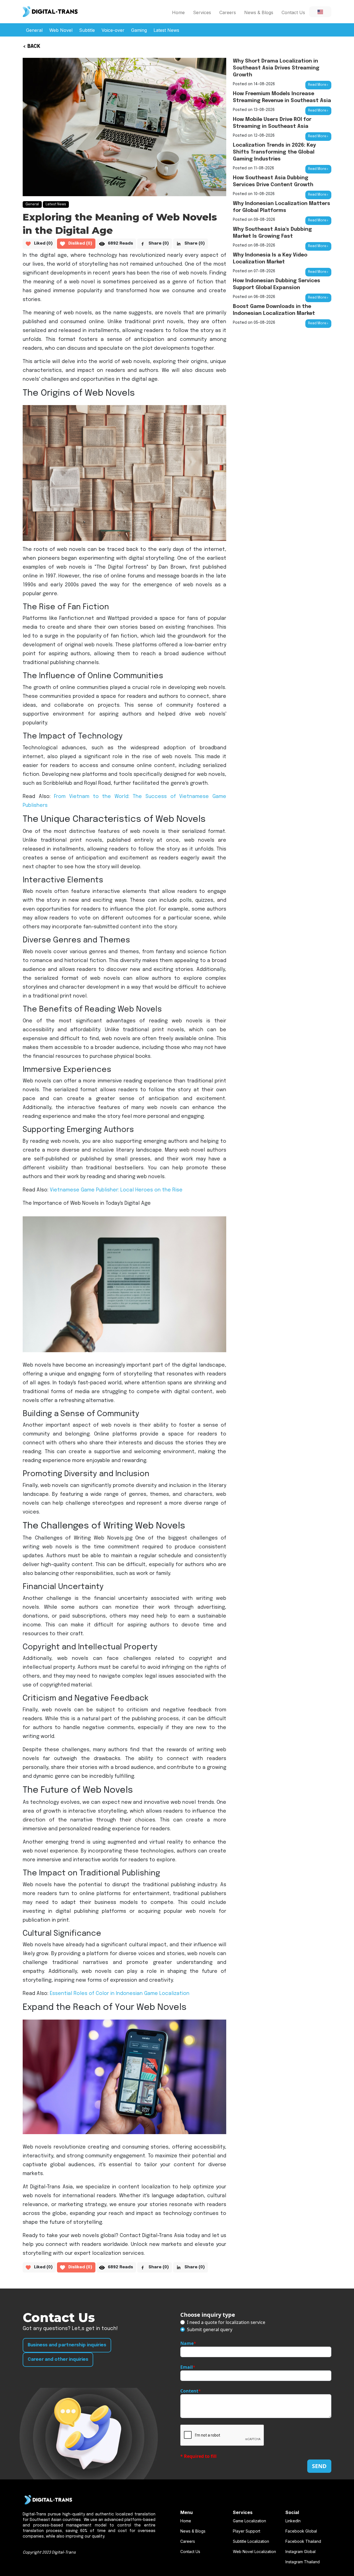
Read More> (318, 85)
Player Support (247, 2531)
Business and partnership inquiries (67, 2345)
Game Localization (249, 2521)
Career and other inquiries (58, 2359)
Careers (228, 12)
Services (202, 12)
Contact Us (293, 12)
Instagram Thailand (303, 2562)
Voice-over (113, 30)
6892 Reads (120, 243)
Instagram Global (300, 2552)
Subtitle (87, 30)
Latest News (166, 30)
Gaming (139, 30)
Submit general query (210, 2329)
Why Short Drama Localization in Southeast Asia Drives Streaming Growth (276, 68)
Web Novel (61, 30)
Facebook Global (301, 2531)
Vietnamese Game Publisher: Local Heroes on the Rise (116, 1190)
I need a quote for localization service (226, 2322)
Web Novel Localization (254, 2552)
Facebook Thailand (303, 2541)
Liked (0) (43, 243)
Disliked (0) (80, 243)
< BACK (32, 46)
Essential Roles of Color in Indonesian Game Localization (120, 1994)
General (34, 30)
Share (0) (159, 243)
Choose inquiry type (208, 2315)
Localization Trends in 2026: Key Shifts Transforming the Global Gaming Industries (274, 152)
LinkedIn (293, 2521)
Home (178, 12)
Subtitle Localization (251, 2541)
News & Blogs (259, 12)
